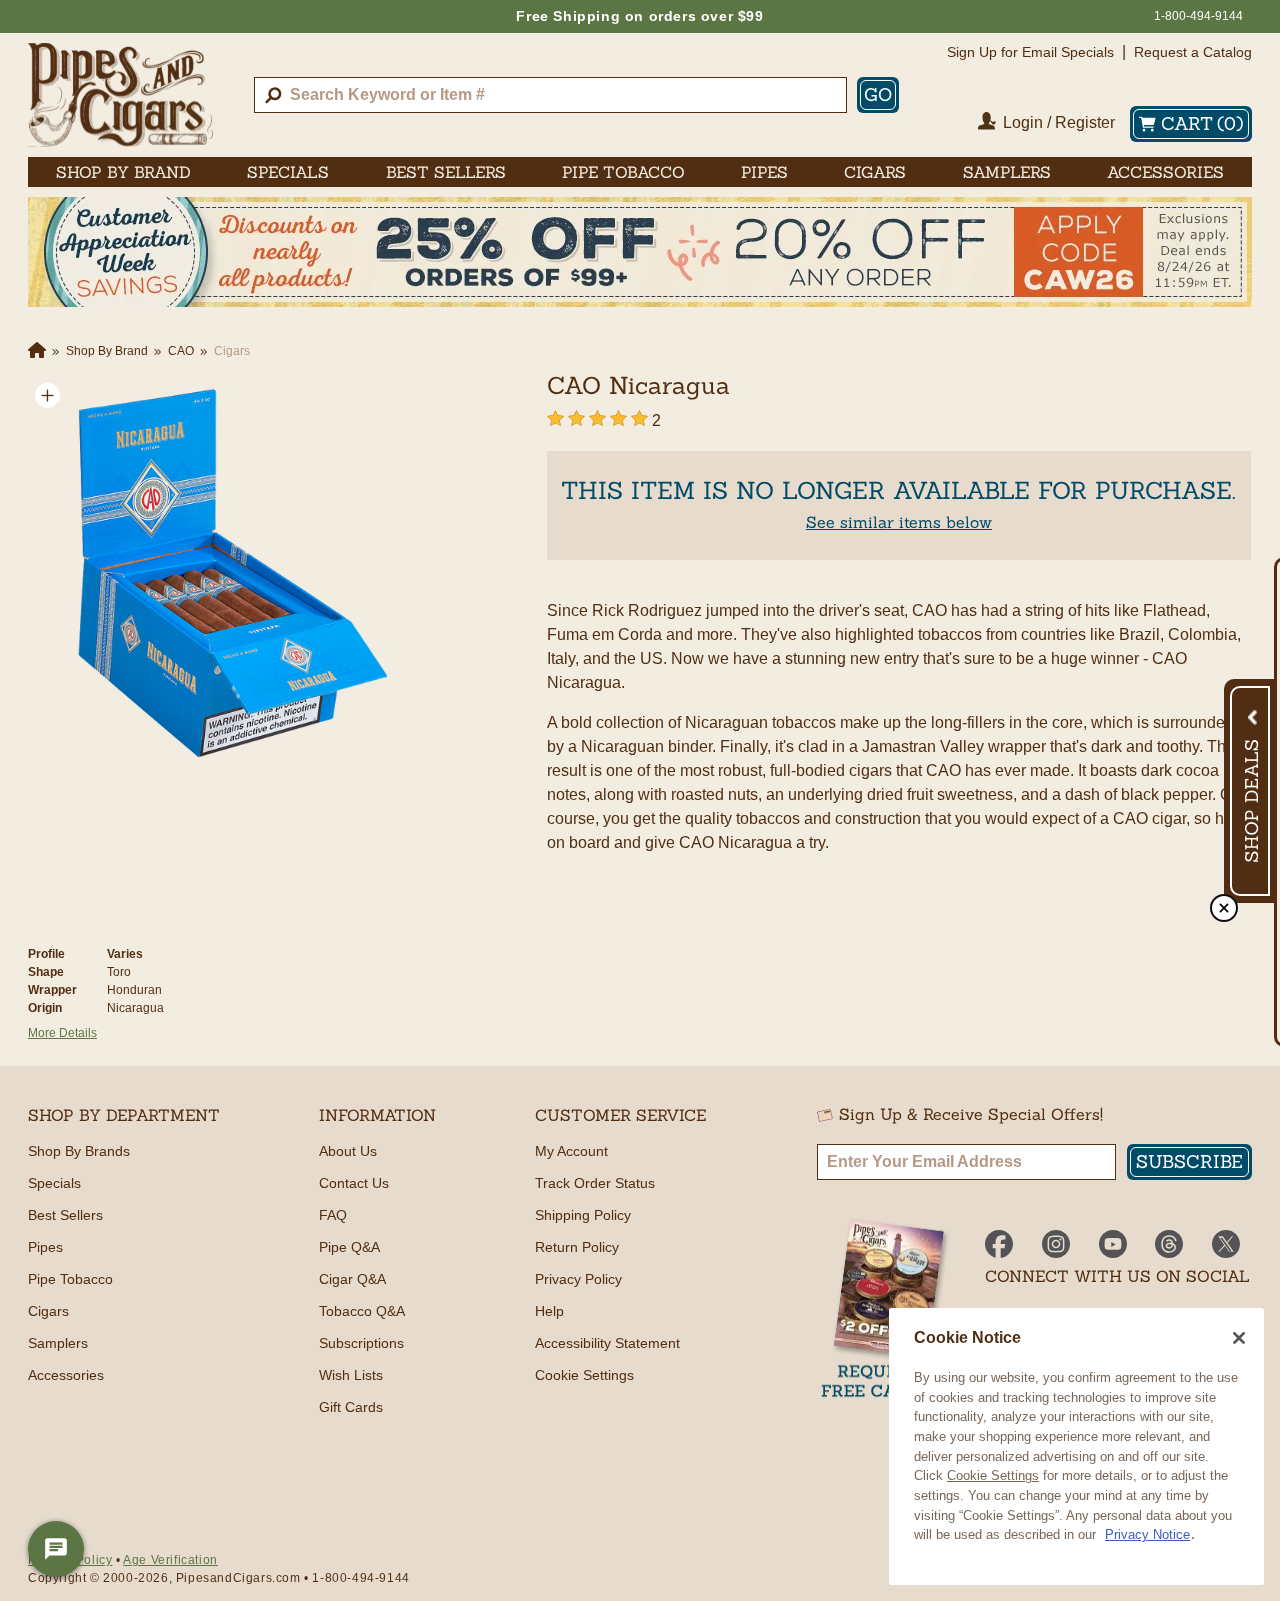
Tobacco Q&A (362, 1311)
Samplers (58, 1343)
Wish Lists (351, 1375)
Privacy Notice (1147, 1534)
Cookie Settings (993, 1475)
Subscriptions (361, 1343)
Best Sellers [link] (446, 172)
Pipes (45, 1247)
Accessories (66, 1375)
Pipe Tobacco (70, 1279)
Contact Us (354, 1183)
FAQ (333, 1215)
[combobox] (550, 95)
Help (549, 1311)
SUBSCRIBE (1189, 1161)
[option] (224, 572)
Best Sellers (65, 1215)
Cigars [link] (875, 172)
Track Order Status (595, 1183)
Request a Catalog (1193, 52)
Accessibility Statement (607, 1343)
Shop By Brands (79, 1151)
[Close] (1239, 1338)
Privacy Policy (578, 1279)
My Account (571, 1151)
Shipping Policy (583, 1215)
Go (878, 94)
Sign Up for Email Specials (1030, 52)
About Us (348, 1151)
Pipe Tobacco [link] (623, 172)
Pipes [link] (764, 172)
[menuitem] (123, 172)
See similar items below (899, 522)
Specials (54, 1183)
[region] (1076, 1446)
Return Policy (577, 1247)
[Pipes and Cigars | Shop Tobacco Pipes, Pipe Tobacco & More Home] (120, 95)
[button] (47, 395)
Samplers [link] (1007, 172)
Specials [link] (288, 172)
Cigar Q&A (352, 1279)
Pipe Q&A (349, 1247)
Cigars (48, 1311)
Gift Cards (351, 1407)
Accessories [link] (1165, 172)
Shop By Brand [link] (123, 172)
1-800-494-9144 (1198, 16)
